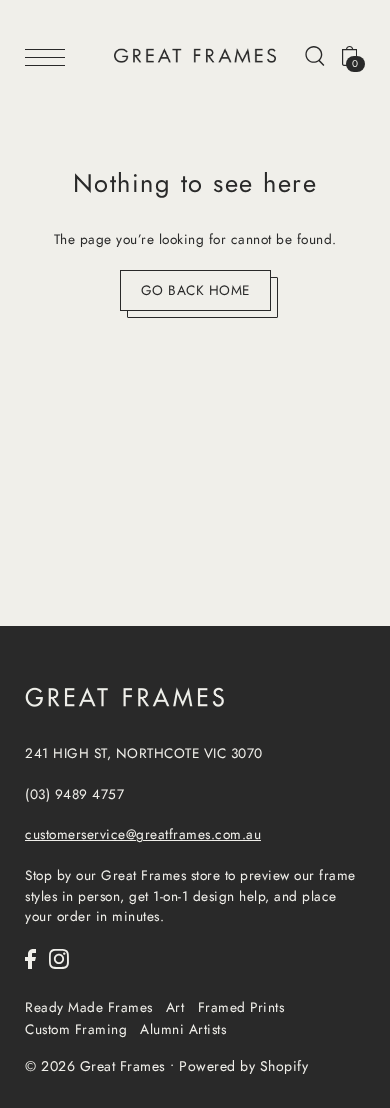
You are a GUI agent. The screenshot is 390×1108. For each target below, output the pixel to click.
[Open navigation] (50, 56)
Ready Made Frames (89, 1007)
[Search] (315, 55)
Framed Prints (241, 1007)
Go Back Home (195, 290)
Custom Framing (76, 1029)
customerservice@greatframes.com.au (143, 834)
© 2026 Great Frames (95, 1066)
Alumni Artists (183, 1029)
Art (175, 1007)
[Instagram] (59, 958)
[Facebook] (30, 958)
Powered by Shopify (243, 1066)
